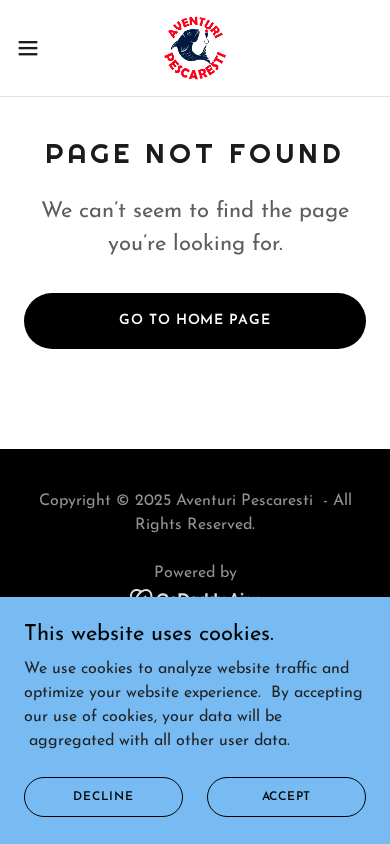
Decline (103, 796)
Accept (287, 796)
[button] (36, 48)
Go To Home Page (194, 320)
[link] (195, 48)
